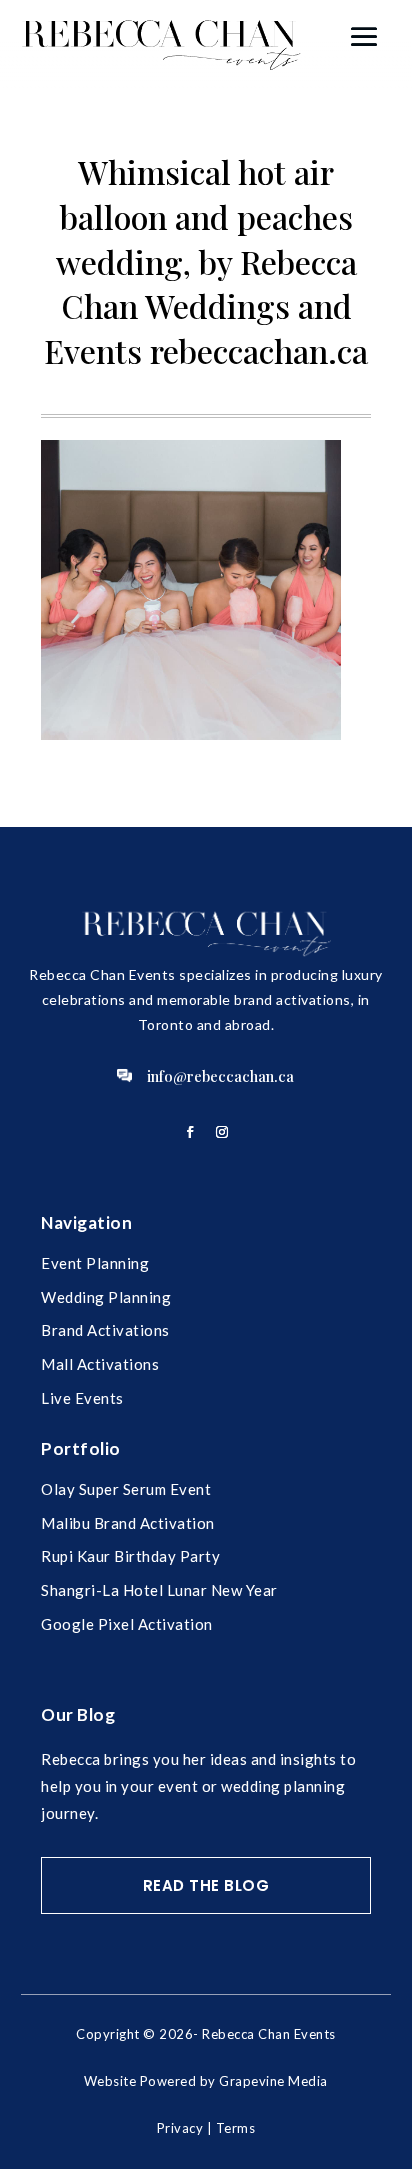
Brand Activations (105, 1330)
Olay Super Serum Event (126, 1489)
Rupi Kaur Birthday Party (130, 1556)
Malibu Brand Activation (128, 1523)
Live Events (82, 1398)
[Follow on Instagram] (222, 1132)
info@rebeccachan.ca (220, 1076)
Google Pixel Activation (127, 1624)
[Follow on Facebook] (190, 1132)
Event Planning (95, 1263)
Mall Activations (100, 1364)
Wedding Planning (106, 1297)
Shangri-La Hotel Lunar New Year (159, 1590)
